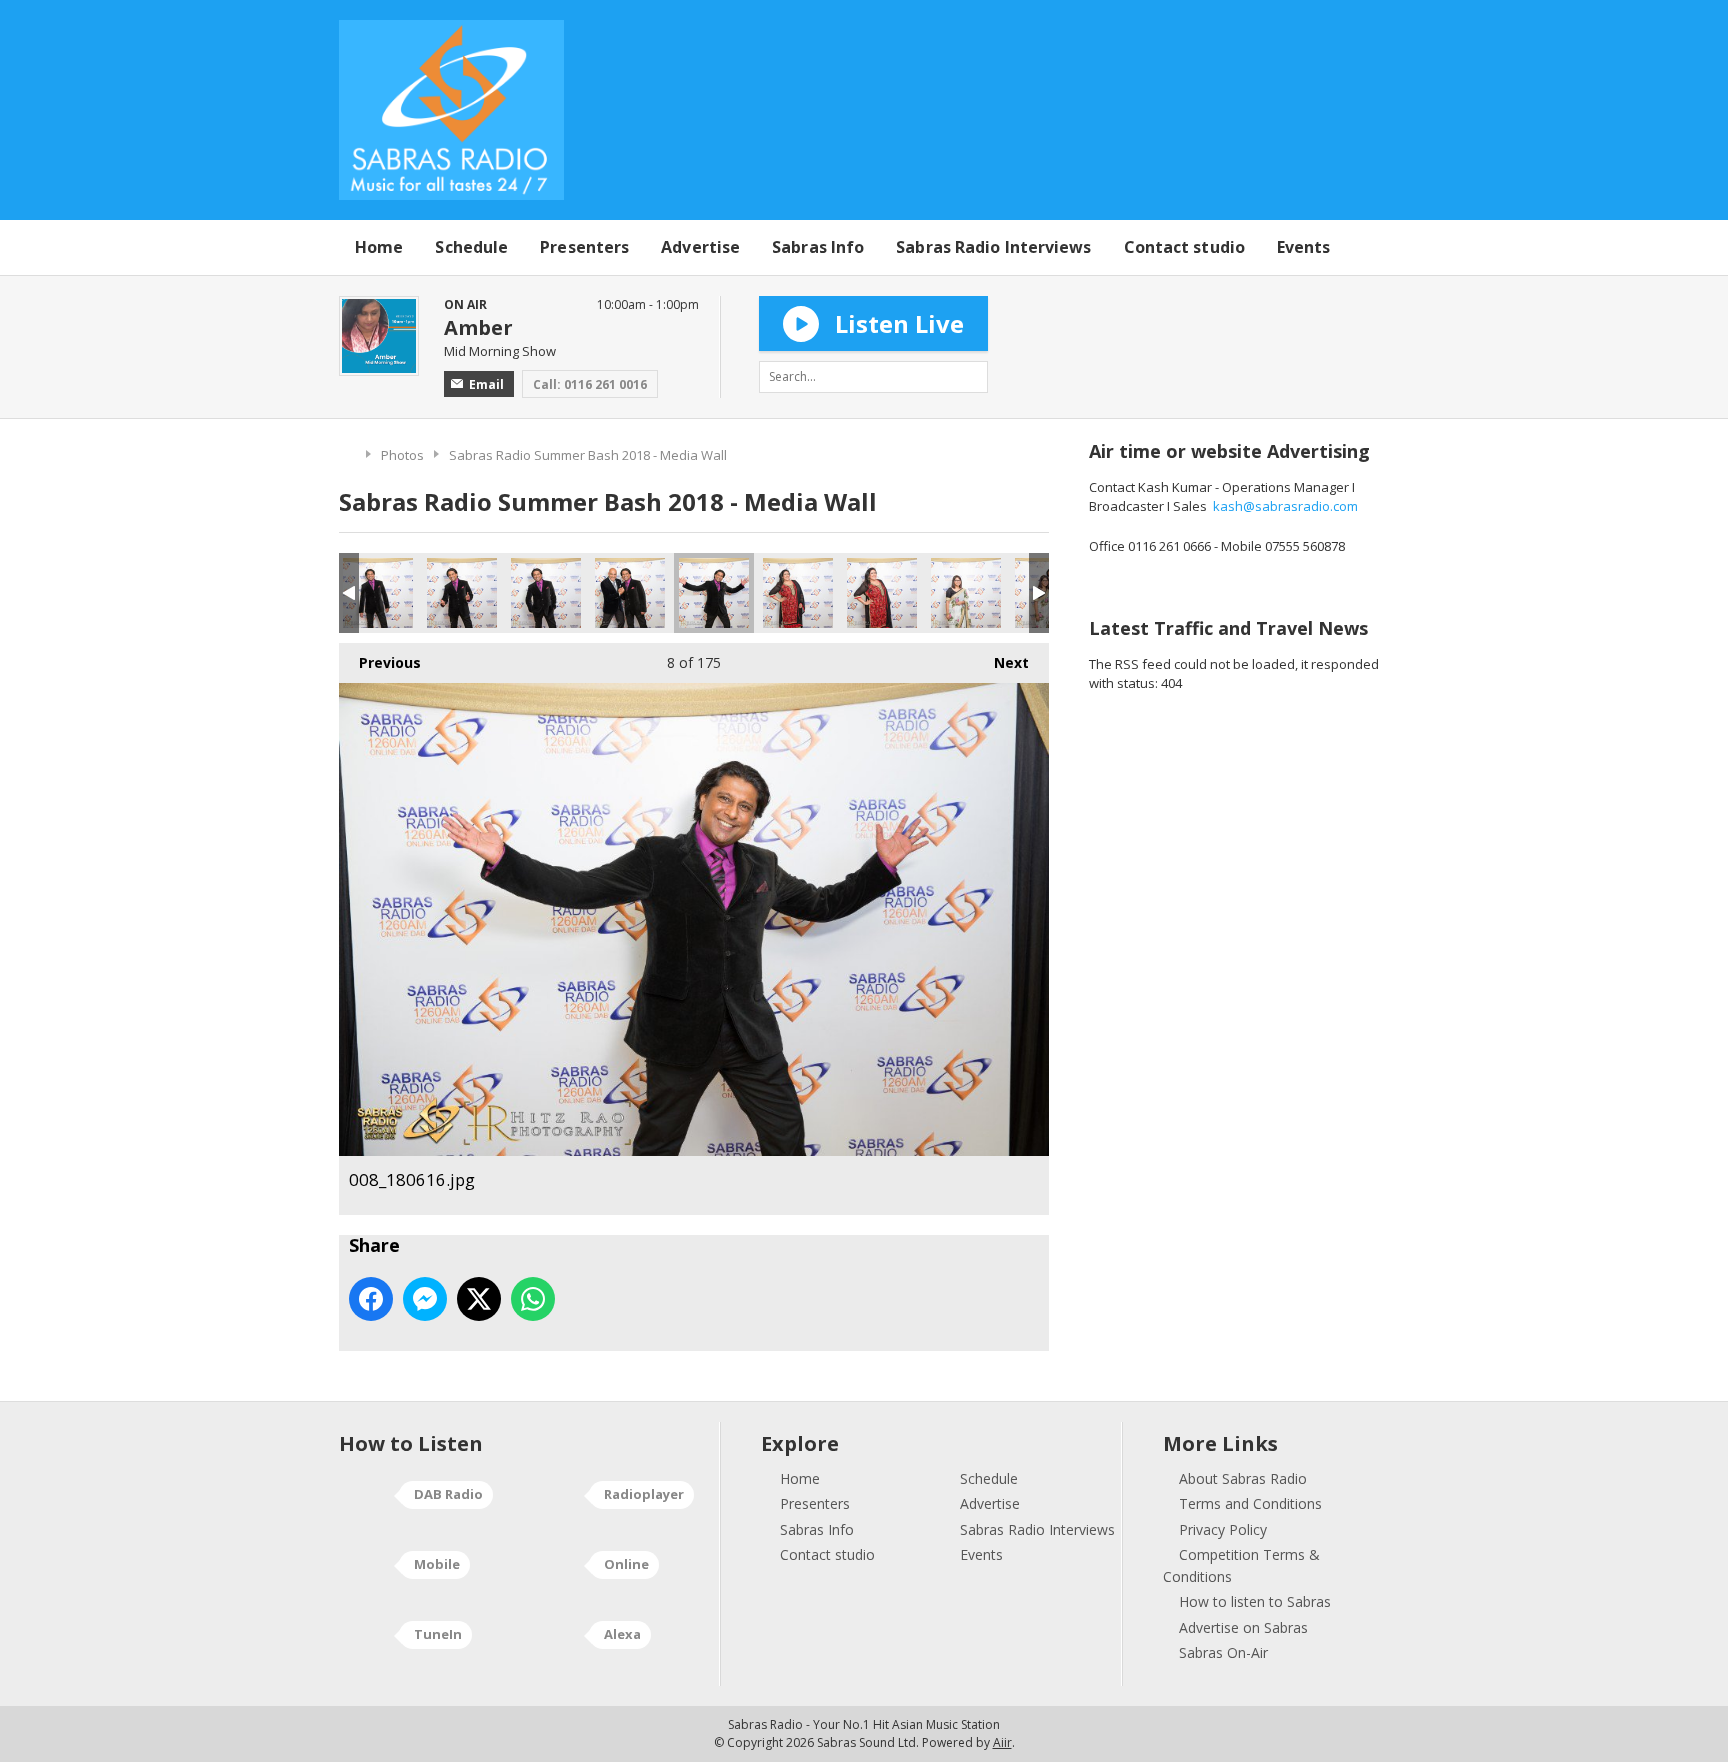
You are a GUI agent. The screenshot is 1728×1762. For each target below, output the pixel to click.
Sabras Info (818, 247)
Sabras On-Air (1223, 1652)
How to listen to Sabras (1255, 1601)
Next (1001, 662)
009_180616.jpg (798, 593)
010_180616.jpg (882, 593)
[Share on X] (479, 1299)
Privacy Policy (1223, 1529)
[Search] (972, 377)
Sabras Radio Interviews (993, 247)
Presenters (584, 247)
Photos (402, 455)
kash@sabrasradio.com (1285, 506)
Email (486, 384)
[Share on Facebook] (371, 1299)
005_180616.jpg (462, 593)
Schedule (471, 247)
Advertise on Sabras (1243, 1627)
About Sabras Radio (1243, 1478)
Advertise (700, 247)
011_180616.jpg (966, 593)
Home (379, 247)
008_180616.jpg (714, 593)
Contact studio (1184, 247)
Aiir (1002, 1742)
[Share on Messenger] (425, 1299)
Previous (380, 662)
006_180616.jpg (546, 593)
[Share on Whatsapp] (533, 1299)
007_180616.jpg (630, 593)
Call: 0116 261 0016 (590, 384)
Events (1304, 247)
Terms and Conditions (1250, 1503)
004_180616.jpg (378, 593)
